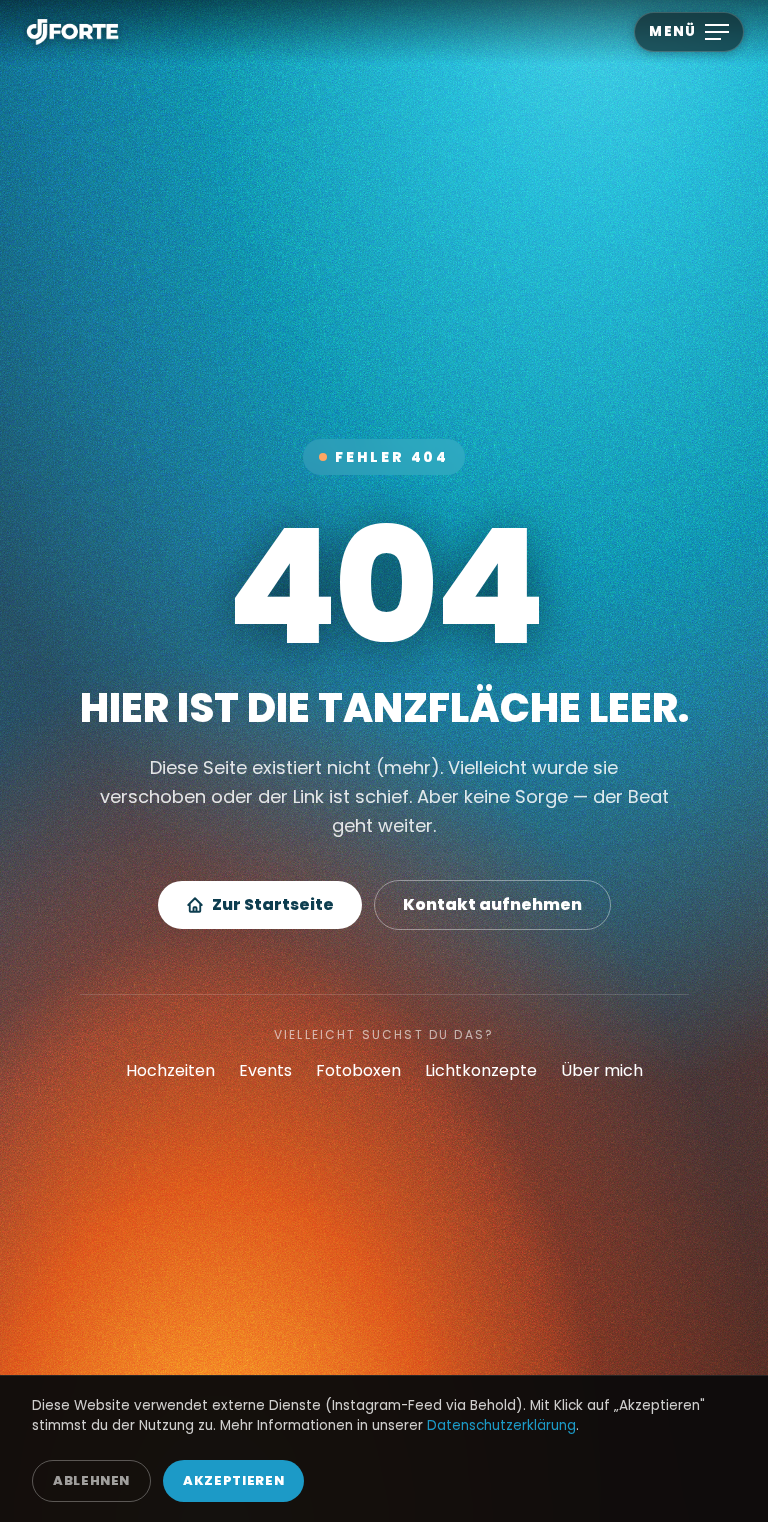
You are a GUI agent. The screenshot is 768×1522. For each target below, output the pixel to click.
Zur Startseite (273, 904)
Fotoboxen (358, 1070)
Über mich (602, 1070)
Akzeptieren (233, 1480)
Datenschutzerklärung (501, 1425)
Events (265, 1070)
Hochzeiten (170, 1070)
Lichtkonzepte (481, 1070)
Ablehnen (91, 1480)
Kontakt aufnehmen (492, 904)
